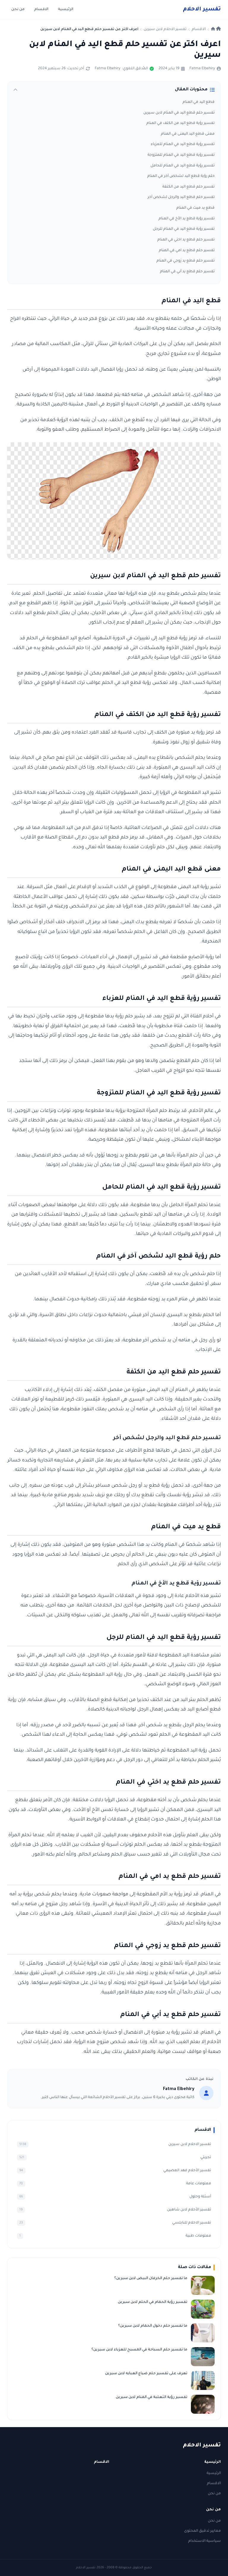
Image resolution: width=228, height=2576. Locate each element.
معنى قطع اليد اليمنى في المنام (188, 134)
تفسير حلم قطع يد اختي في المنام (186, 240)
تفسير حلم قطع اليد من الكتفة (189, 187)
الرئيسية (66, 10)
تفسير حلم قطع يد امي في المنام (187, 251)
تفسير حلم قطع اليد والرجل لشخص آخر (181, 197)
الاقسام (41, 10)
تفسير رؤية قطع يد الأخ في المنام (187, 219)
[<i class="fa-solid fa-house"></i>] (216, 29)
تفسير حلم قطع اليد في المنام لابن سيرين (179, 113)
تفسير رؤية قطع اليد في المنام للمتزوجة (181, 155)
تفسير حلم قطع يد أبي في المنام (187, 272)
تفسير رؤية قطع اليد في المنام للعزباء (183, 144)
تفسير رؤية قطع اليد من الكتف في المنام (180, 123)
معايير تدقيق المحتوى (202, 2531)
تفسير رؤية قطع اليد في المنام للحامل (183, 166)
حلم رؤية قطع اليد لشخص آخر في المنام (181, 176)
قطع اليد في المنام (199, 102)
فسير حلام (202, 10)
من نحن (18, 10)
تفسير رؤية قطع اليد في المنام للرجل (184, 229)
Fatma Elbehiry (202, 69)
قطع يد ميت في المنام (195, 208)
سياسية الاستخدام (205, 2541)
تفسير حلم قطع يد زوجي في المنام (186, 261)
